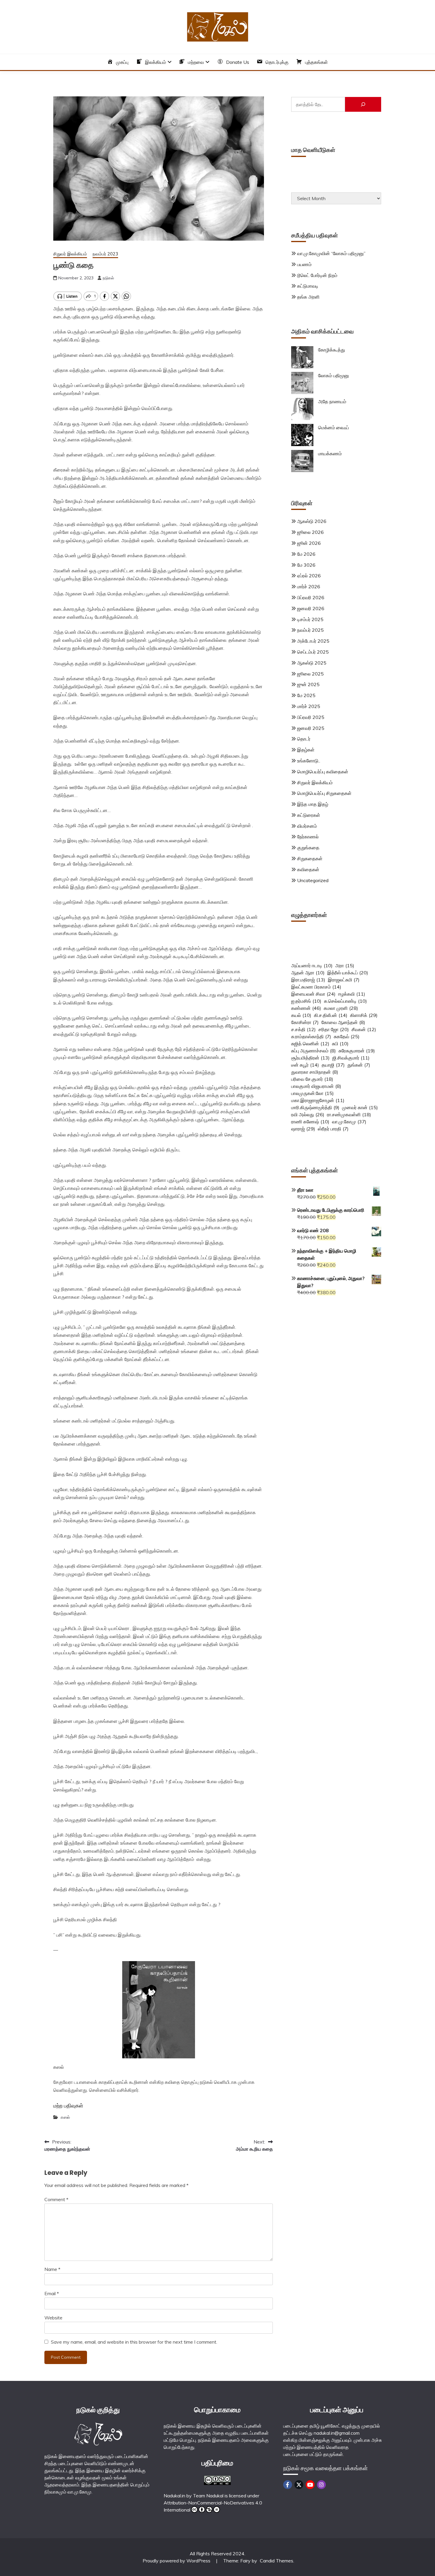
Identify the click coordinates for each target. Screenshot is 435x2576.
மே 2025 (306, 695)
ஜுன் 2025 (308, 684)
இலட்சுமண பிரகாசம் (316, 987)
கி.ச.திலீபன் (331, 1015)
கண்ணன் (306, 1008)
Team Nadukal (208, 2496)
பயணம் (304, 264)
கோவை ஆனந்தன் (343, 1022)
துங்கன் (359, 1065)
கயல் (301, 1015)
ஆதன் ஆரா (308, 973)
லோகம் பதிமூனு (333, 375)
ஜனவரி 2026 (311, 608)
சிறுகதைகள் (310, 858)
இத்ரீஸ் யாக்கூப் (348, 973)
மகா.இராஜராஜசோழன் (318, 1100)
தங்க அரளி (308, 297)
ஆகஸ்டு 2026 (312, 521)
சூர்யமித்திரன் (310, 1058)
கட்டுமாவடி (308, 286)
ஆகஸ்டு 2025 (312, 663)
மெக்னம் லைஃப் (333, 427)
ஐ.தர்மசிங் (306, 1001)
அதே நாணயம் (332, 401)
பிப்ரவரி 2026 (311, 597)
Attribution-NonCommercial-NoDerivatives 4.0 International (213, 2506)
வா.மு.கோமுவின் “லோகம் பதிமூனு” (331, 253)
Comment (56, 2199)
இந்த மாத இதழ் (313, 804)
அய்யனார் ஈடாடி (312, 965)
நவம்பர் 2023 (105, 254)
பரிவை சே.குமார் (312, 1079)
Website (53, 2318)
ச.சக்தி (303, 1029)
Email (52, 2293)
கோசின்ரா (305, 1022)
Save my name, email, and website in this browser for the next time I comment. (134, 2342)
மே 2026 (306, 554)
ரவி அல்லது (308, 1114)
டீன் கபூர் (305, 1065)
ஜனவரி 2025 (311, 728)
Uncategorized (313, 880)
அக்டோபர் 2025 (313, 641)
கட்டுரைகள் (309, 815)
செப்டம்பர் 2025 (313, 652)
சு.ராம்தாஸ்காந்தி (311, 1036)
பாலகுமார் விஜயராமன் (316, 1086)
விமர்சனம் (307, 826)
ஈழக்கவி (352, 994)
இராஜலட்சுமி (344, 980)
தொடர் (304, 739)
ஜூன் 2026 (309, 543)
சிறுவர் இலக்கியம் (70, 254)
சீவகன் (364, 1029)
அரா (345, 965)
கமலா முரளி (341, 1008)
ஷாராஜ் (303, 1129)
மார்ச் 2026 (309, 587)
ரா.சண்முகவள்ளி (349, 1114)
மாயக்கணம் (330, 453)
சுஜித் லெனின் (310, 1044)
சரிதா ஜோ (334, 1029)
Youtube (310, 2485)
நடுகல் (108, 278)
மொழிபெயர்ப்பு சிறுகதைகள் (324, 793)
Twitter (299, 2485)
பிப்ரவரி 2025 (311, 717)
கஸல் (65, 2117)
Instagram (321, 2485)
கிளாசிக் (364, 1015)
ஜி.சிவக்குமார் (351, 1058)
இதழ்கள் (306, 750)
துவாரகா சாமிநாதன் (315, 1072)
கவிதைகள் (308, 869)
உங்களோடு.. (309, 761)
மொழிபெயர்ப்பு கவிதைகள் (323, 772)
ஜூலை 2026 (310, 532)
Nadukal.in (174, 2496)
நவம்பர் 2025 (310, 630)
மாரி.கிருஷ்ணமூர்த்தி (315, 1107)
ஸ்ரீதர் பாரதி (333, 1129)
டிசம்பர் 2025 (310, 619)
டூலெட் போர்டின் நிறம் (317, 275)
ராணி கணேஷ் (310, 1122)
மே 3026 (306, 565)
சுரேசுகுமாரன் (357, 1051)
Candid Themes (277, 2561)
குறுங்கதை (308, 848)
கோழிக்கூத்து (332, 350)
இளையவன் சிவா (313, 994)
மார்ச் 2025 (309, 706)
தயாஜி (333, 1065)
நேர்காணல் (308, 837)
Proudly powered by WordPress (177, 2561)
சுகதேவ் (347, 1036)
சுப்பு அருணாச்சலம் (314, 1051)
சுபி (340, 1044)
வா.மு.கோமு (349, 1122)
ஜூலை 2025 (310, 674)
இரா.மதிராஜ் (308, 980)
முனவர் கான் (360, 1107)
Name (52, 2269)
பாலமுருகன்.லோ (312, 1093)
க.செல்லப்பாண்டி (345, 1001)
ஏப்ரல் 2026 (309, 576)
